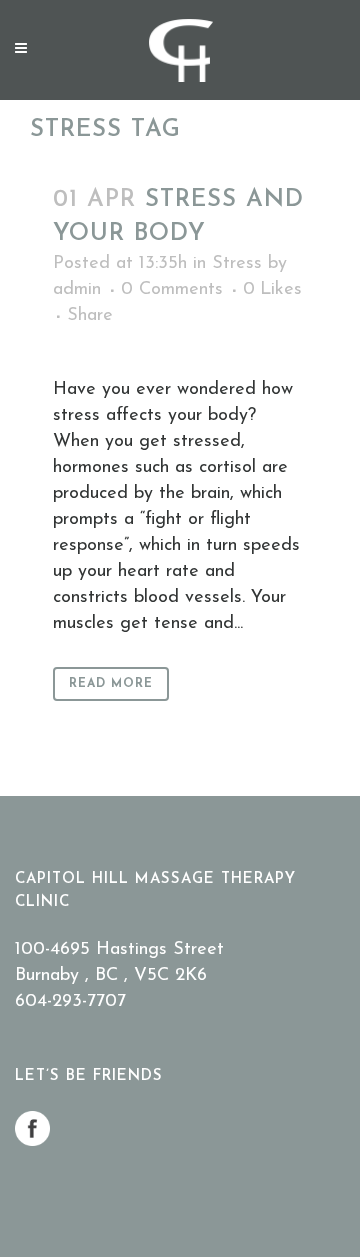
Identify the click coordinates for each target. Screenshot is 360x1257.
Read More (111, 684)
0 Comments (172, 290)
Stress (237, 264)
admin (77, 290)
